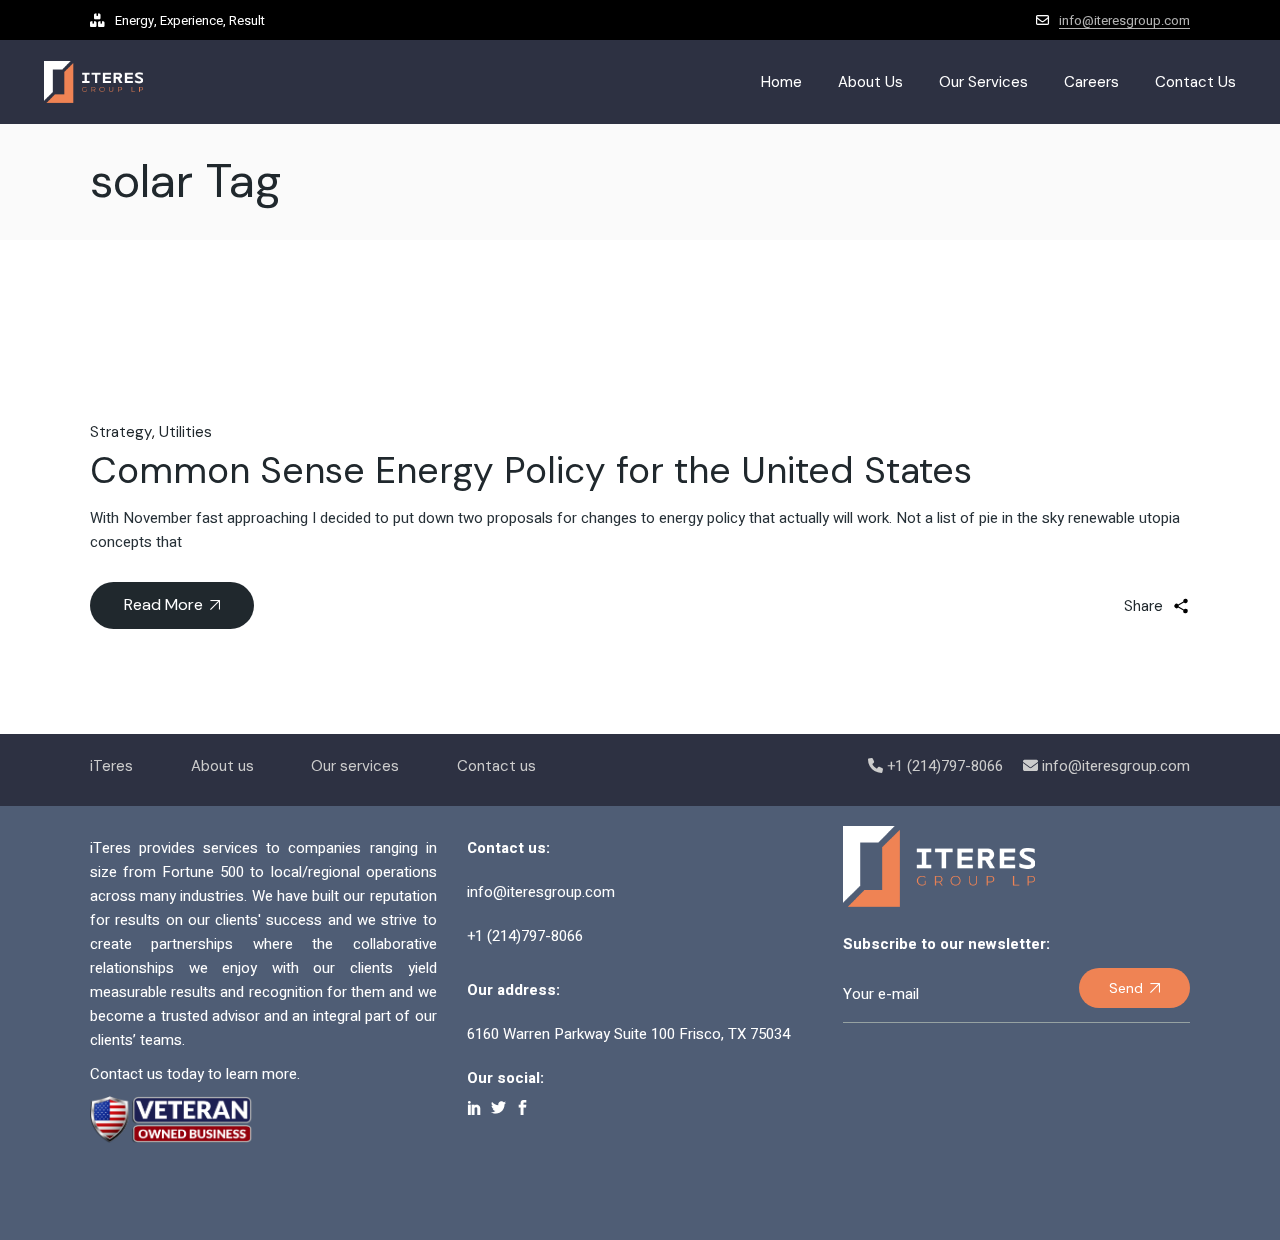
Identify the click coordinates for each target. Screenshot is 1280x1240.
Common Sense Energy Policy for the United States (531, 470)
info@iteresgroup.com (1124, 20)
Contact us (496, 766)
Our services (355, 766)
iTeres (111, 766)
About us (222, 766)
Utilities (185, 432)
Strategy (121, 432)
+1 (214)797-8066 (945, 766)
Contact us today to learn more (193, 1074)
